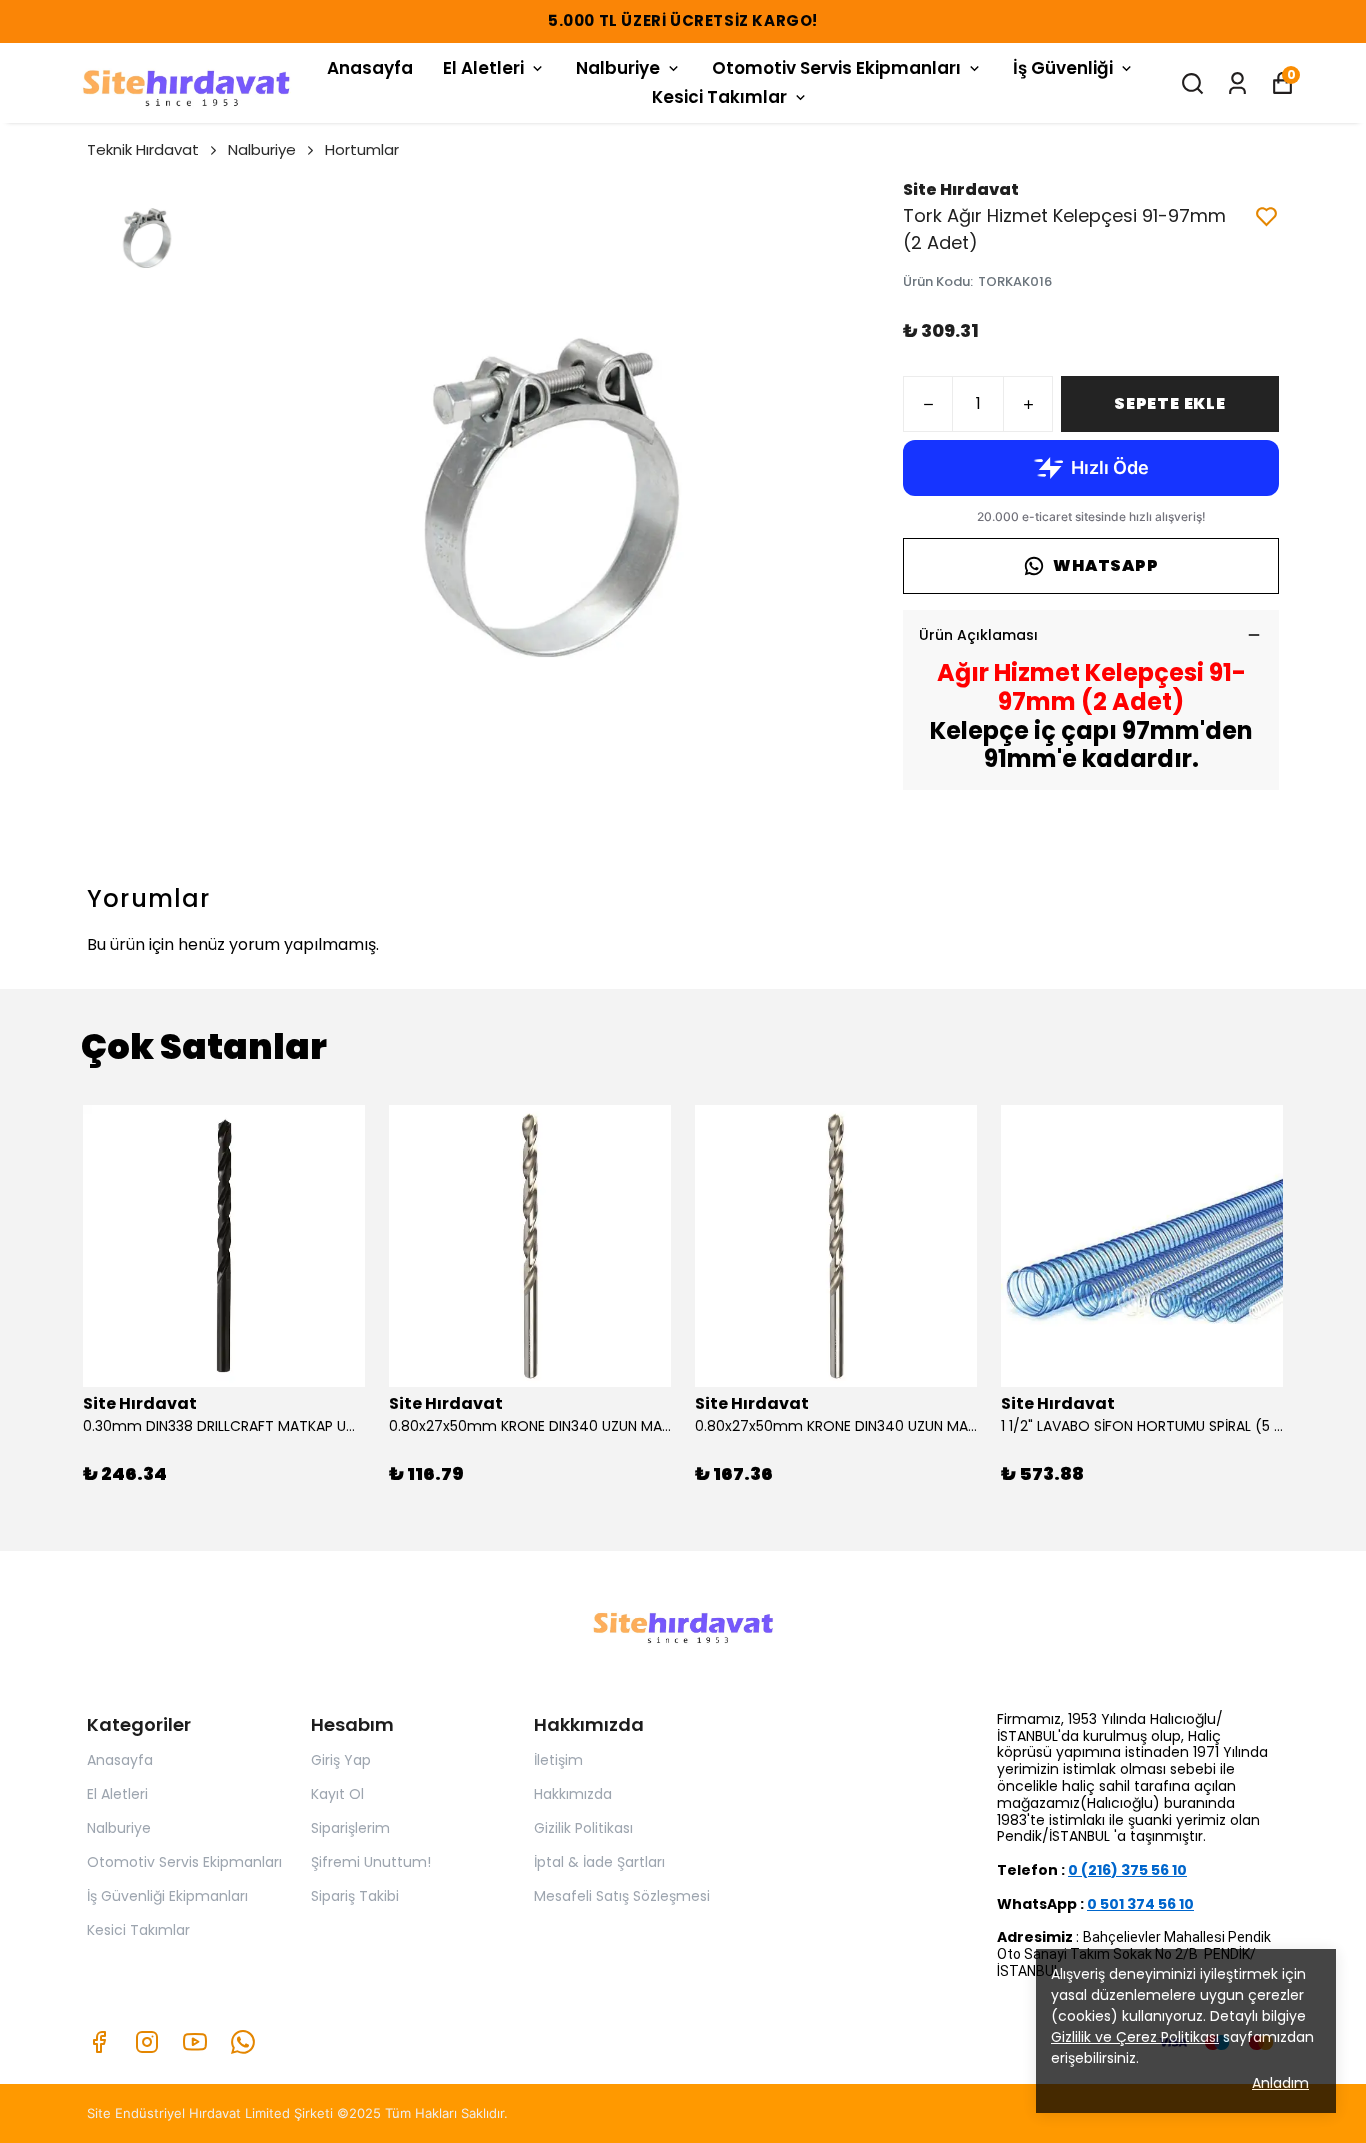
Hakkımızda (573, 1794)
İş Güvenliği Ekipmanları (167, 1896)
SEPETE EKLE (1170, 403)
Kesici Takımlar (719, 97)
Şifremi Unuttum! (371, 1862)
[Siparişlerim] (1237, 83)
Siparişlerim (350, 1828)
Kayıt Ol (337, 1794)
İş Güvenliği (1063, 68)
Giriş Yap (341, 1760)
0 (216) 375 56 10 (1127, 1870)
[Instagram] (147, 2042)
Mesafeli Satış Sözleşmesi (622, 1896)
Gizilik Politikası (583, 1828)
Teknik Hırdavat (143, 149)
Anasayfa (370, 68)
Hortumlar (362, 149)
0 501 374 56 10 (1140, 1904)
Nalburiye (618, 68)
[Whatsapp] (243, 2042)
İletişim (558, 1760)
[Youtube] (195, 2042)
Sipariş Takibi (355, 1896)
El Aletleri (483, 68)
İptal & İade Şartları (599, 1862)
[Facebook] (99, 2042)
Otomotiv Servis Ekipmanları (836, 68)
